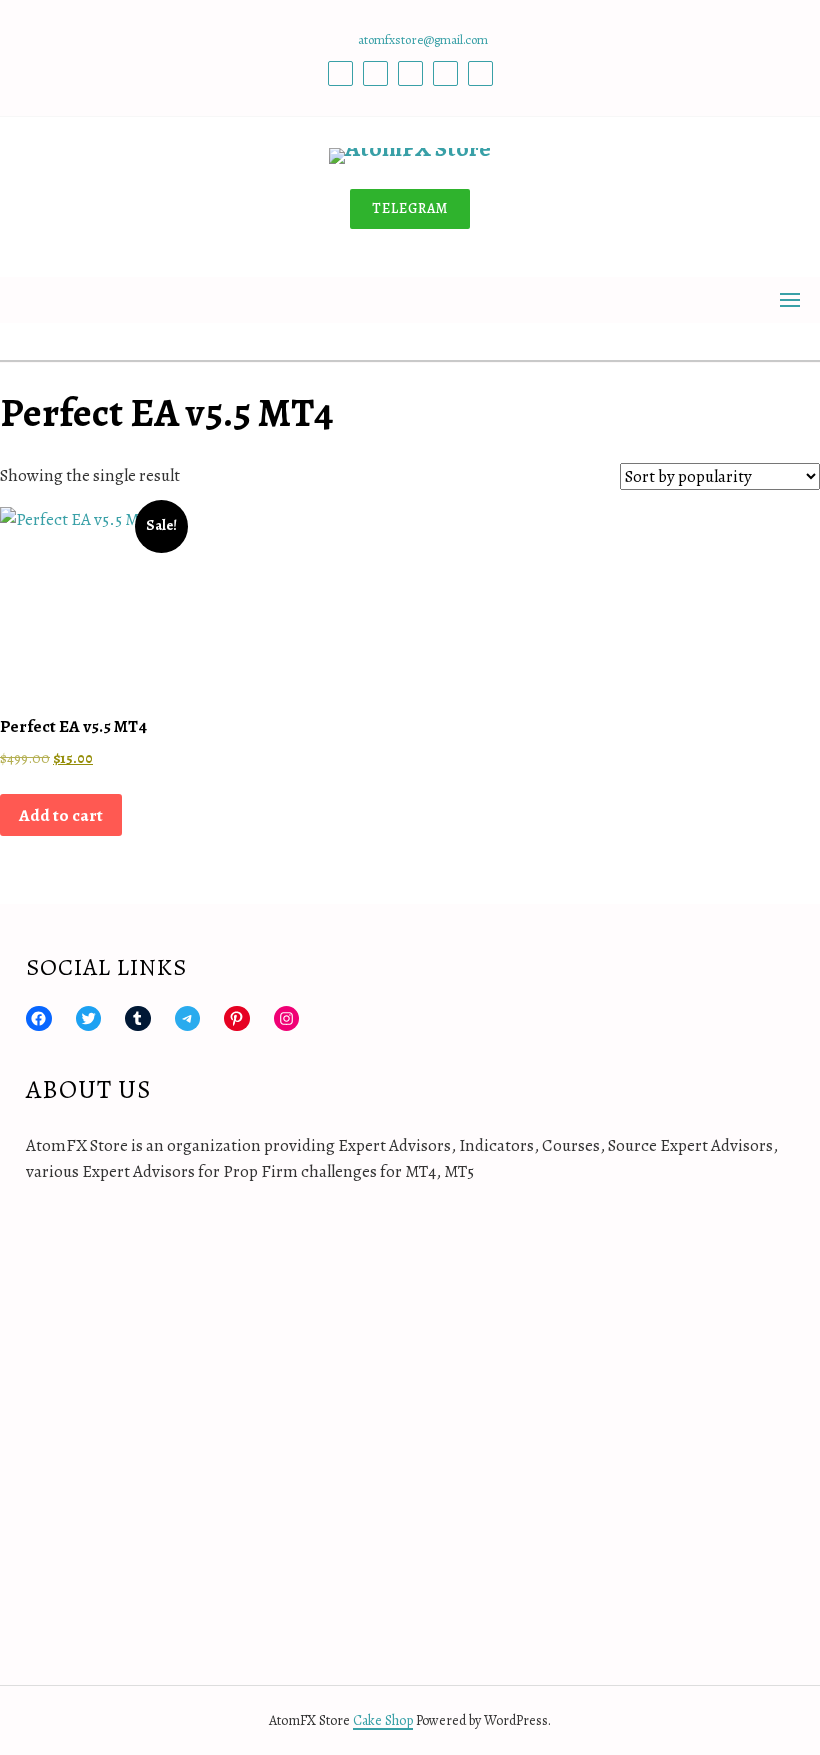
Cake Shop (383, 1720)
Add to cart (61, 815)
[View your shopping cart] (410, 351)
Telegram (410, 208)
